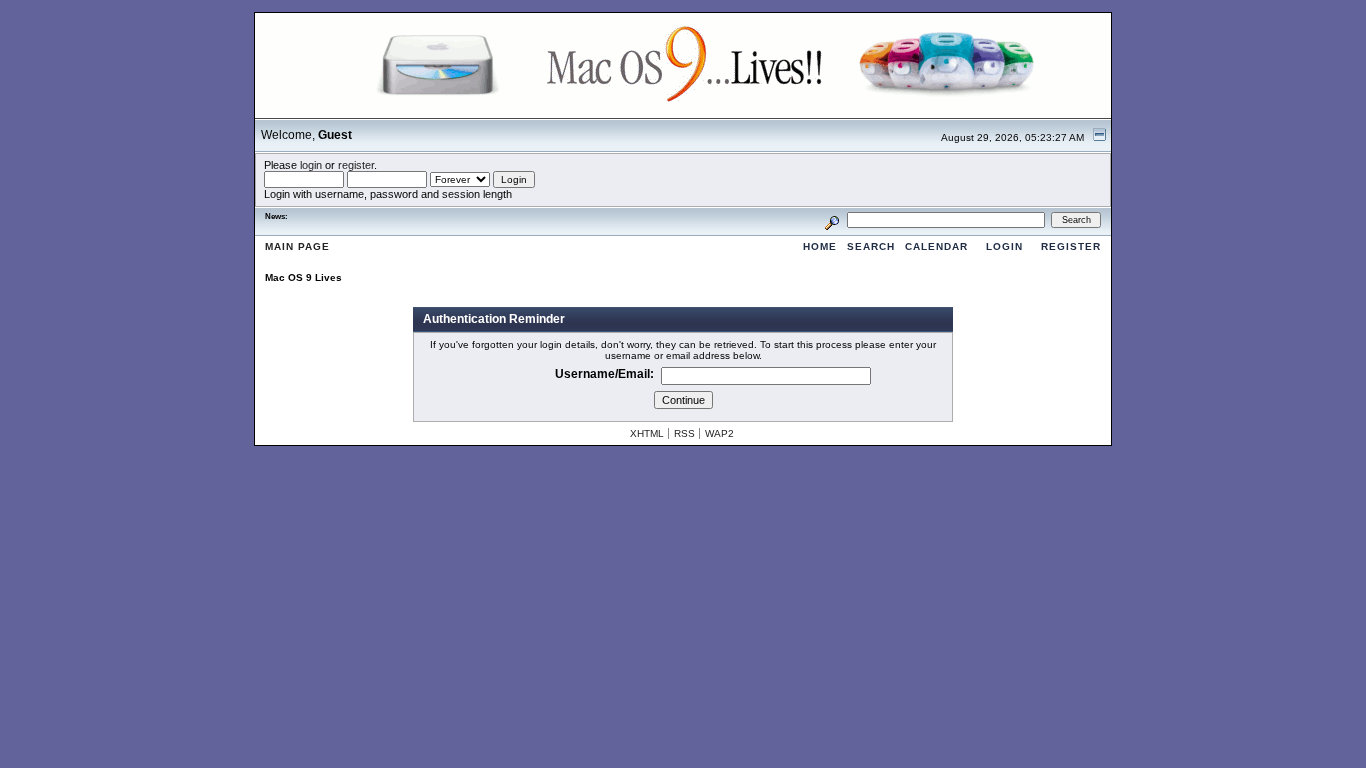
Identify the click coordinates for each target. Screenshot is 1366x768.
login (311, 165)
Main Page (297, 246)
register (356, 165)
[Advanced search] (832, 219)
